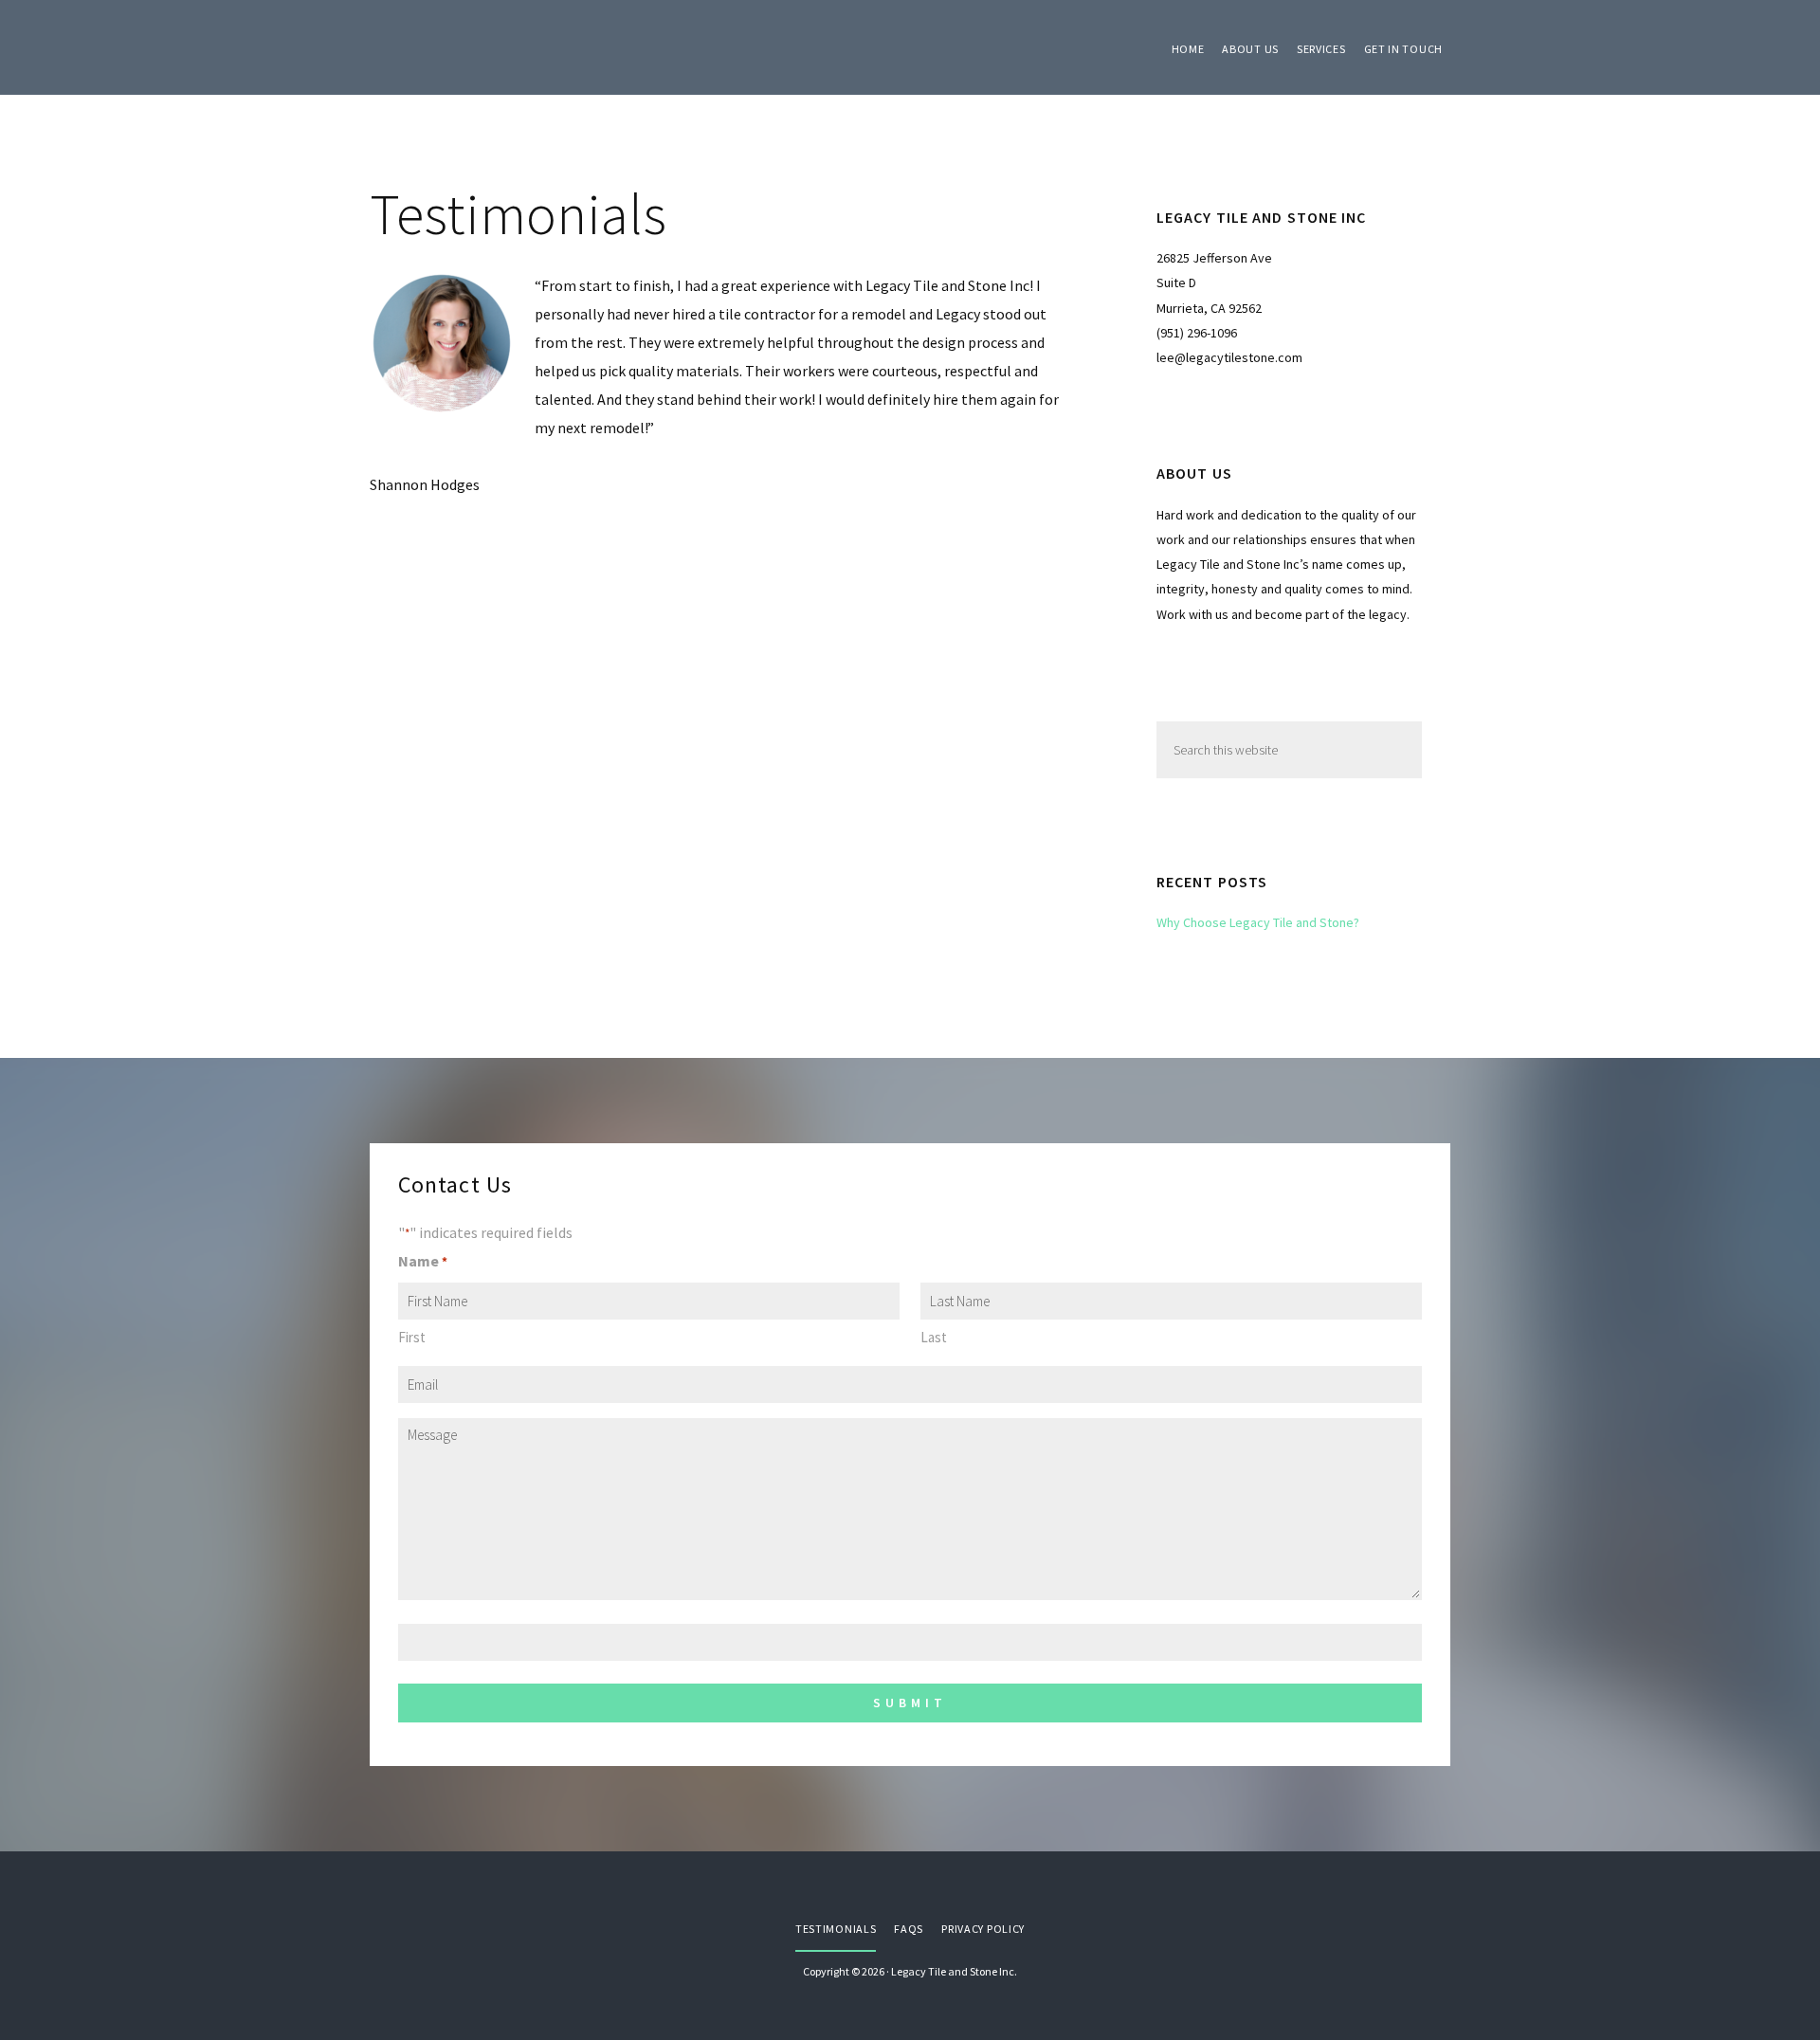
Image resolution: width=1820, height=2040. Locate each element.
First (412, 1337)
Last (934, 1337)
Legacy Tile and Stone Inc (512, 47)
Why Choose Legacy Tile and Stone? (1258, 922)
